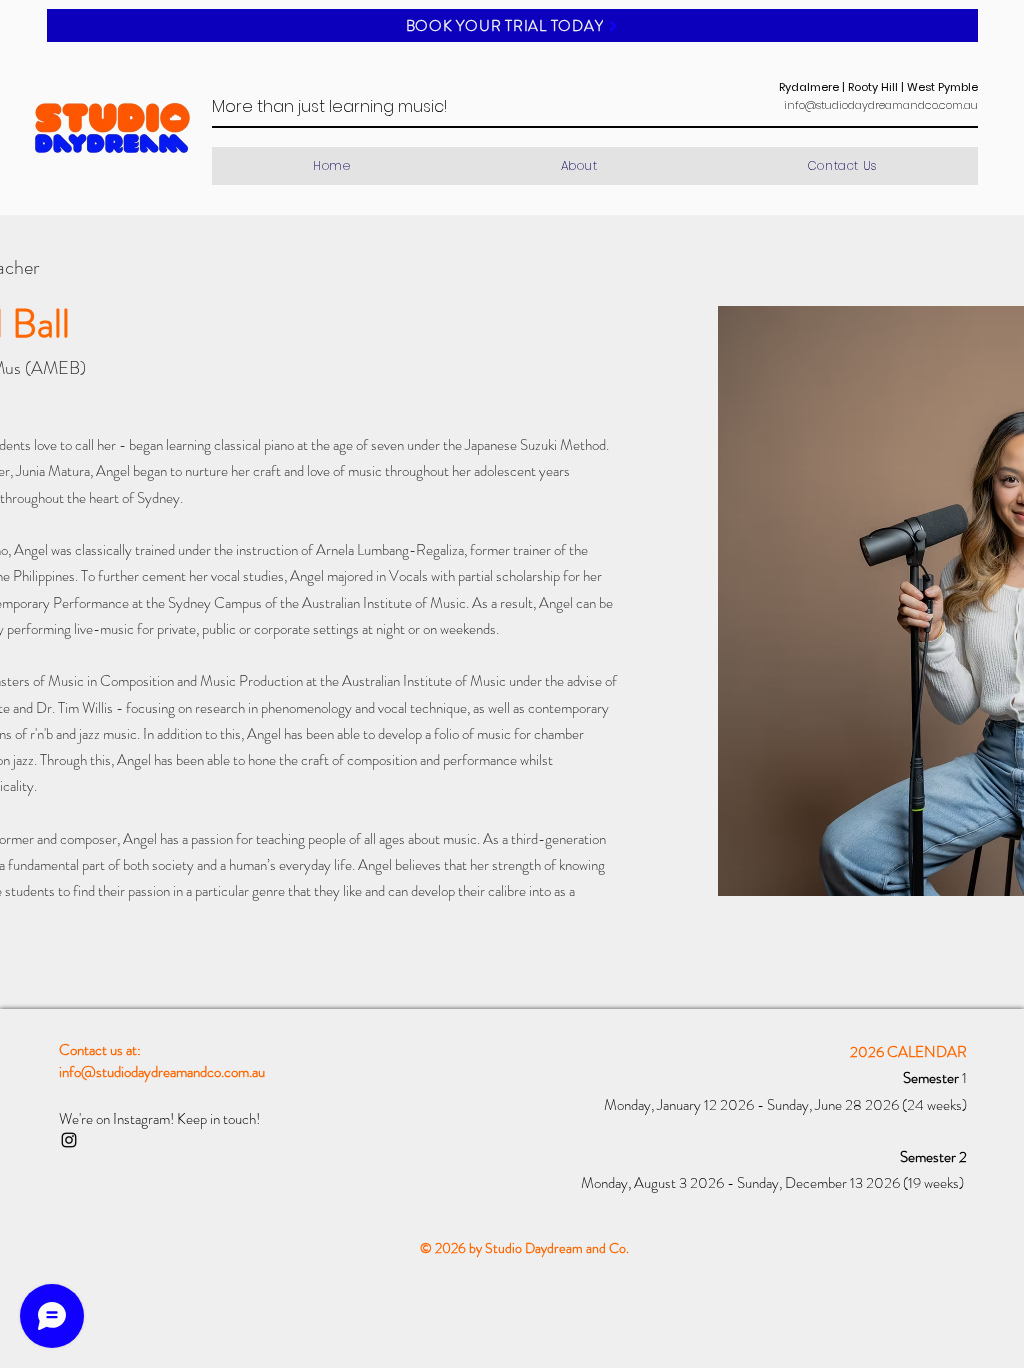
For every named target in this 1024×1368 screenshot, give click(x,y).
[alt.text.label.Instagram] (69, 1140)
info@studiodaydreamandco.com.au (881, 105)
